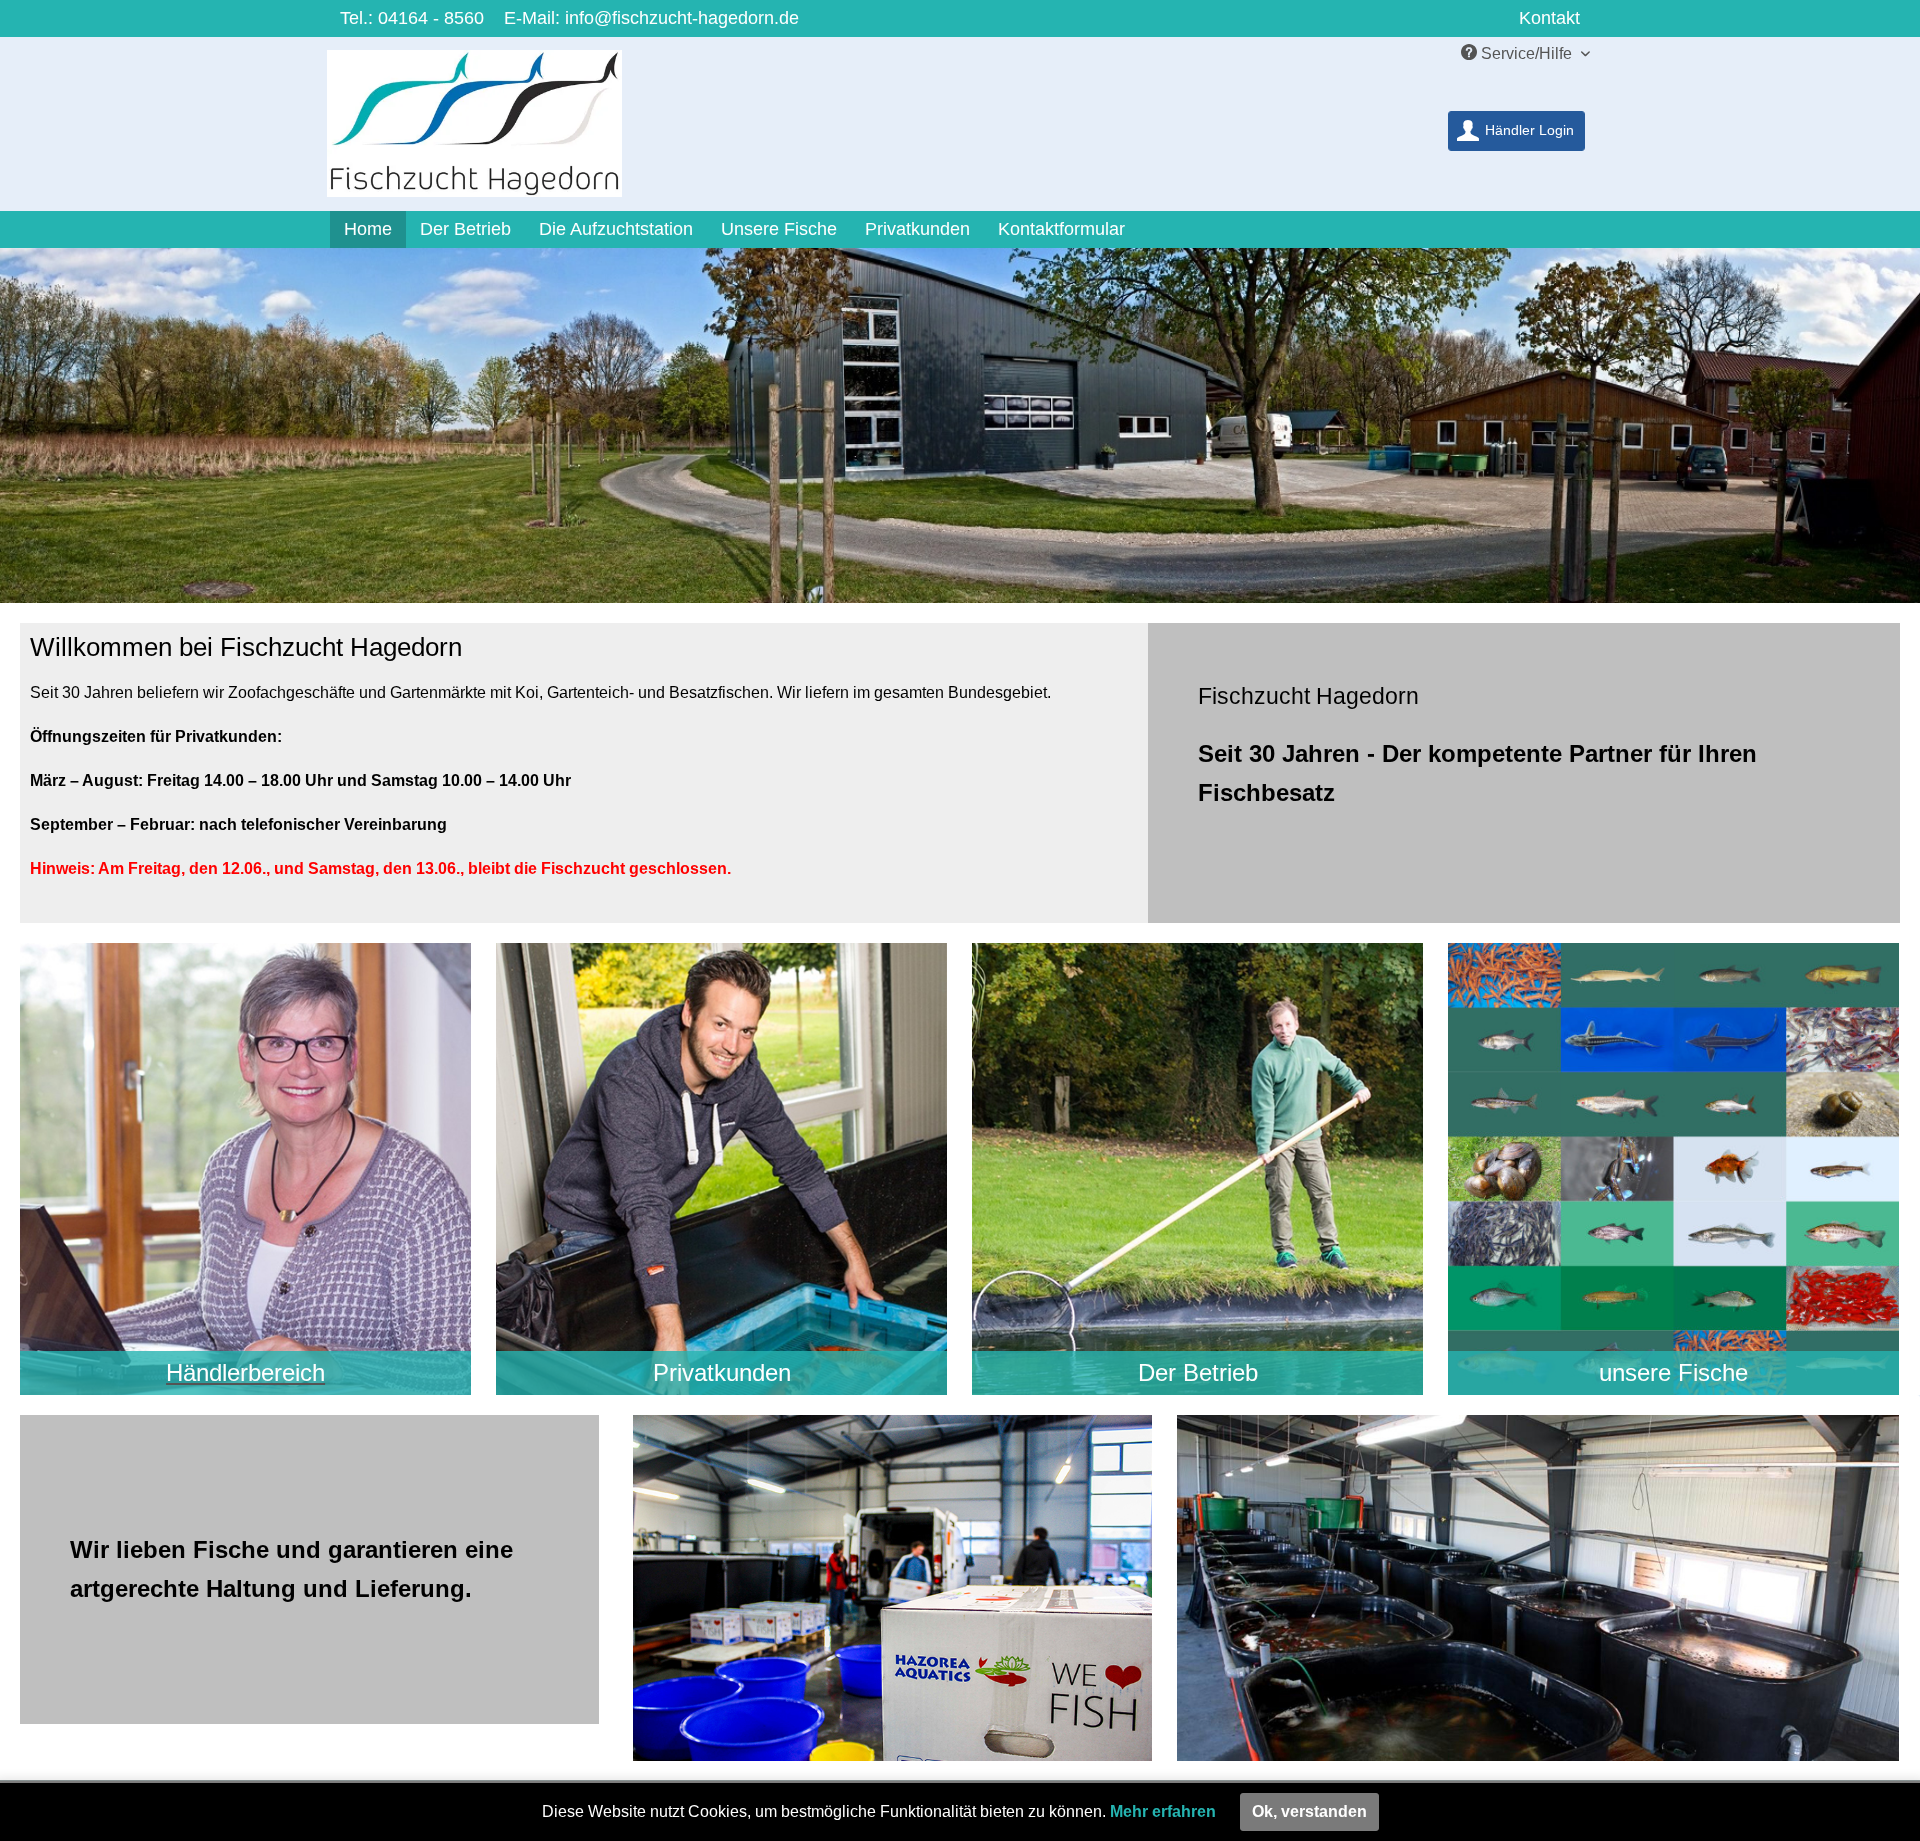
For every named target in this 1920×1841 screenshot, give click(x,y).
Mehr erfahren (1163, 1811)
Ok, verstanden (1309, 1811)
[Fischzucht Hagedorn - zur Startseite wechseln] (487, 128)
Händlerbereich (245, 1372)
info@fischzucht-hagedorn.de (682, 18)
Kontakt (1549, 18)
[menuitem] (1516, 131)
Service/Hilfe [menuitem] (1526, 53)
